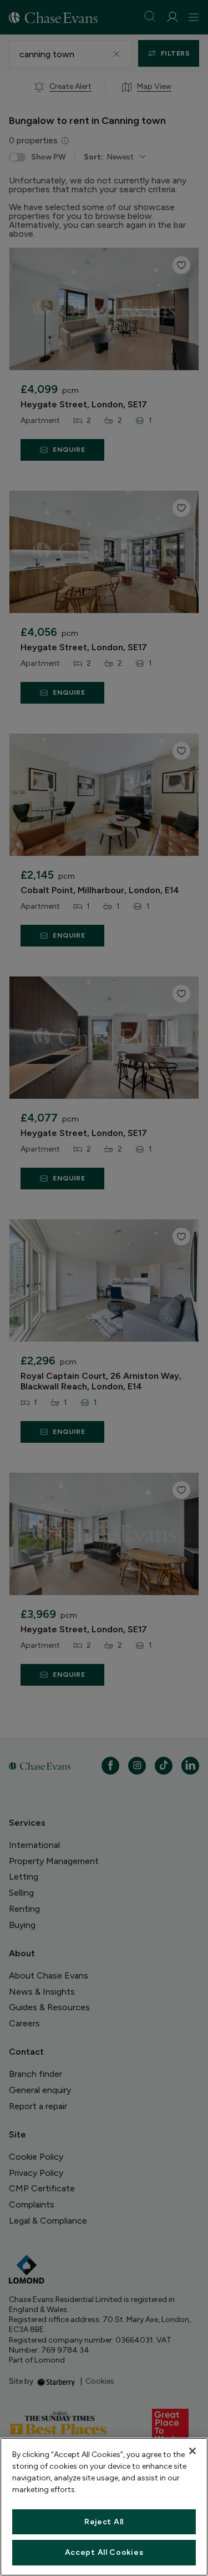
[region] (104, 2507)
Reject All (104, 2522)
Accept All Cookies (104, 2552)
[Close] (192, 2451)
